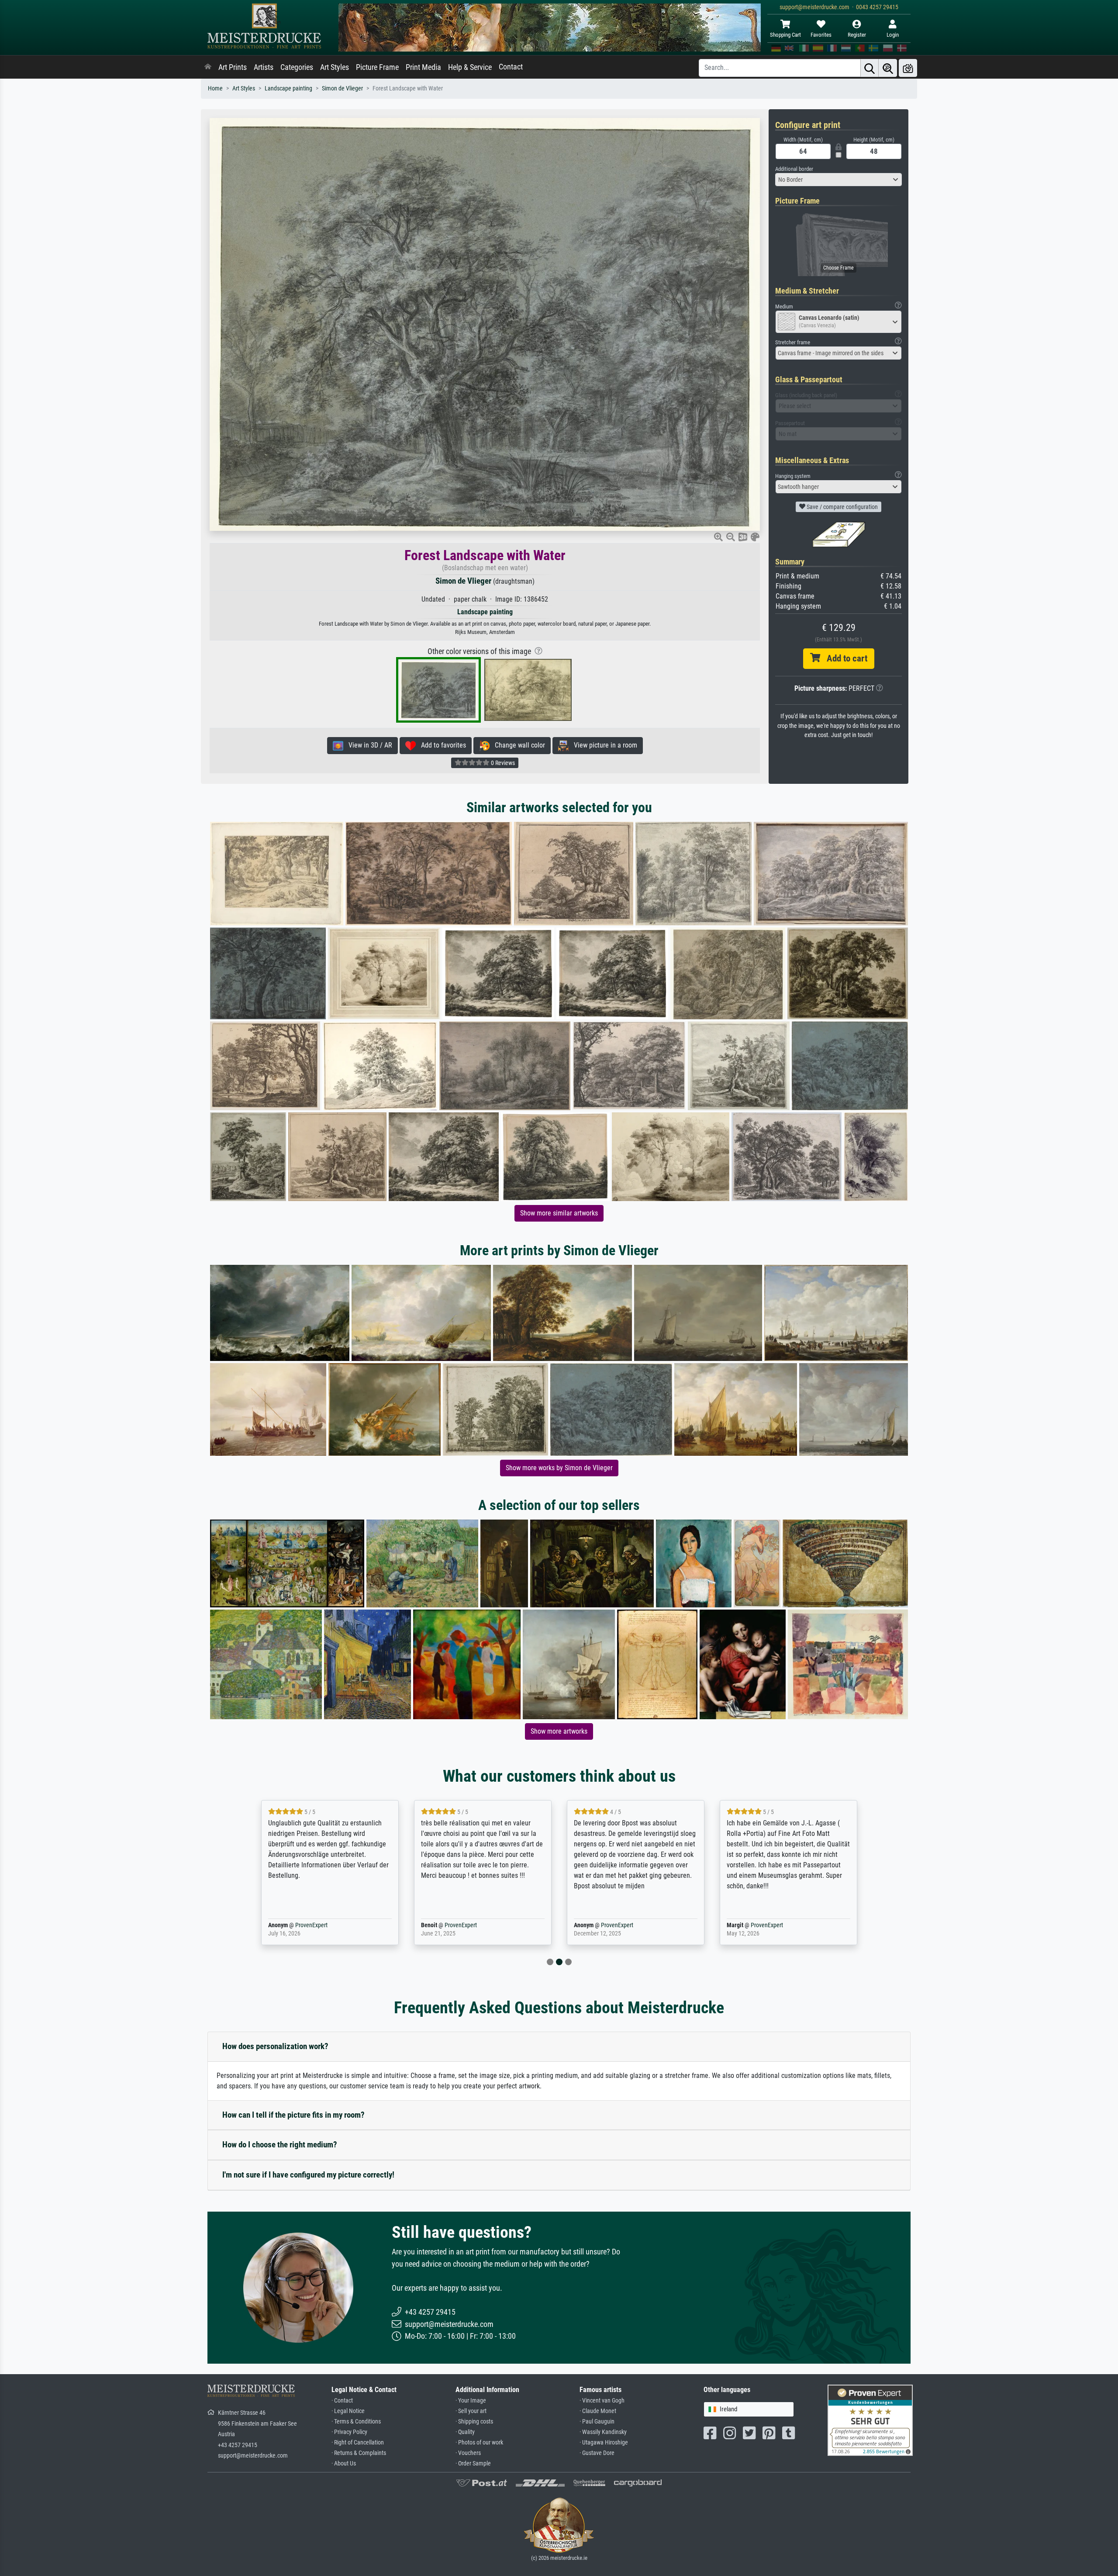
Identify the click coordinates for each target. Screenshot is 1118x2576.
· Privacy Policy (349, 2432)
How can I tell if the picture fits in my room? (293, 2115)
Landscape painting (288, 88)
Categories (297, 67)
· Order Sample (473, 2463)
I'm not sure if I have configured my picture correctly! (308, 2175)
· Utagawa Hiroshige (604, 2443)
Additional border (794, 169)
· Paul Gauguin (597, 2422)
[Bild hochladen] (908, 68)
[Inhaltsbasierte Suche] (888, 68)
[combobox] (838, 180)
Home (215, 88)
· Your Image (471, 2401)
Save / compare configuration (842, 507)
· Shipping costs (474, 2422)
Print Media (423, 67)
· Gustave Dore (597, 2453)
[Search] (870, 68)
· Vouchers (468, 2453)
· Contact (342, 2401)
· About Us (344, 2463)
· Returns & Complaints (359, 2453)
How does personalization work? (275, 2046)
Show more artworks (559, 1731)
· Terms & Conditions (356, 2422)
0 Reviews (502, 763)
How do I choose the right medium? (280, 2145)
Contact (511, 67)
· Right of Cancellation (358, 2443)
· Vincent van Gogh (602, 2401)
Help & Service (470, 67)
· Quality (465, 2432)
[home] (208, 67)
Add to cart (844, 658)
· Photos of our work (479, 2443)
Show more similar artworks (559, 1213)
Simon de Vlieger (342, 88)
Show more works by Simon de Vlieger (559, 1468)
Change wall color (517, 745)
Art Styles (335, 67)
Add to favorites (441, 745)
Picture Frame (377, 67)
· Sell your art (471, 2411)
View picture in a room (603, 745)
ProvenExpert (299, 1925)
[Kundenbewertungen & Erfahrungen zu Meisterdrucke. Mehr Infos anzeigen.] (870, 2420)
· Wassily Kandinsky (603, 2432)
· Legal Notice (348, 2411)
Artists (264, 67)
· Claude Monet (598, 2411)
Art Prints (233, 67)
